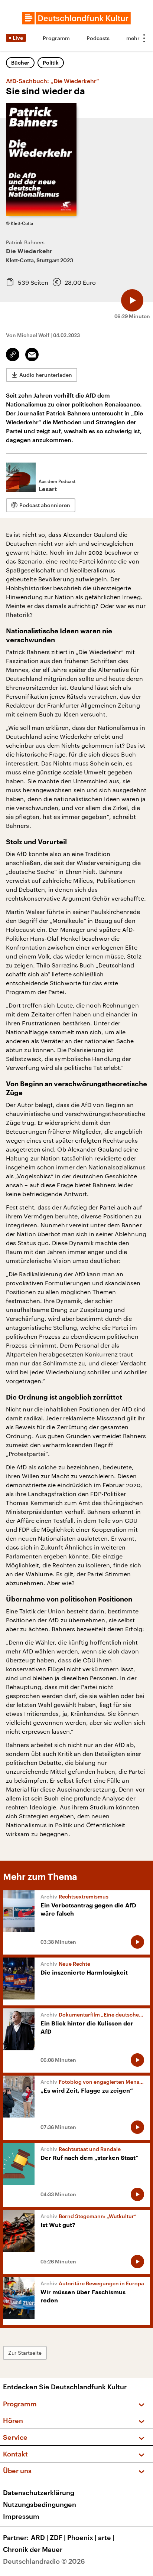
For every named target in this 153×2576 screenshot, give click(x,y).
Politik (51, 63)
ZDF (58, 2537)
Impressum (21, 2516)
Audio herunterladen (46, 375)
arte (106, 2537)
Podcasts (98, 38)
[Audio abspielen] (132, 300)
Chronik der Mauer (33, 2549)
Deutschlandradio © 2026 (44, 2561)
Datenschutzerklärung (39, 2492)
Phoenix (82, 2537)
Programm (56, 38)
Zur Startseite (25, 2353)
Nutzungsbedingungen (40, 2504)
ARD (40, 2537)
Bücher (20, 63)
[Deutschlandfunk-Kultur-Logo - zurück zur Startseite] (76, 18)
